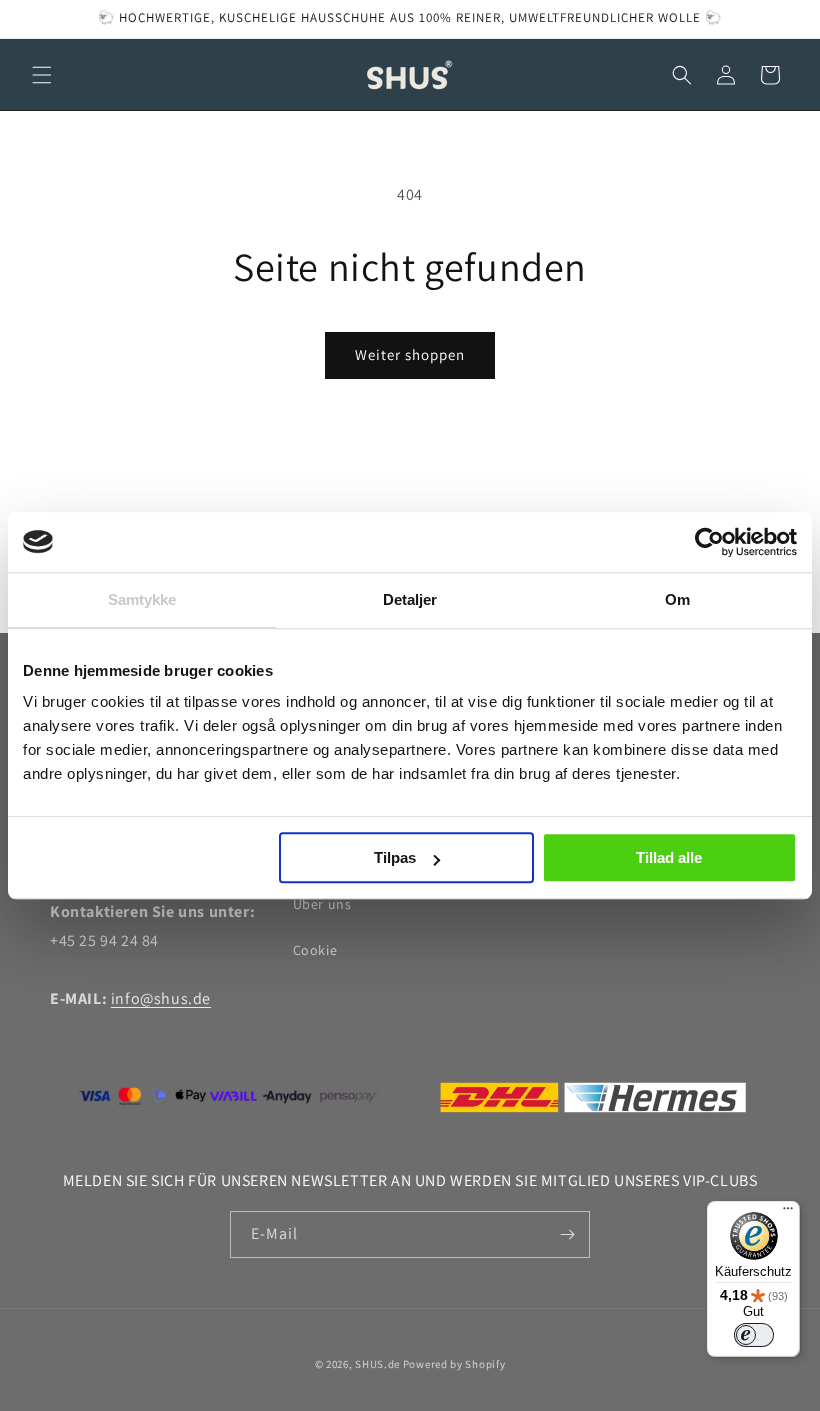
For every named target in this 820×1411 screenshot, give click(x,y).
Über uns (322, 904)
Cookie (315, 950)
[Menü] (788, 1213)
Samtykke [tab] (142, 599)
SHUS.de (377, 1364)
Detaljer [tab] (410, 599)
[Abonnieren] (567, 1234)
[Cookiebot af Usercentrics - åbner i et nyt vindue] (709, 542)
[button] (42, 75)
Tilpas (395, 857)
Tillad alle (669, 857)
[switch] (754, 1335)
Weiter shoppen (410, 354)
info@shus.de (161, 998)
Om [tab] (677, 599)
